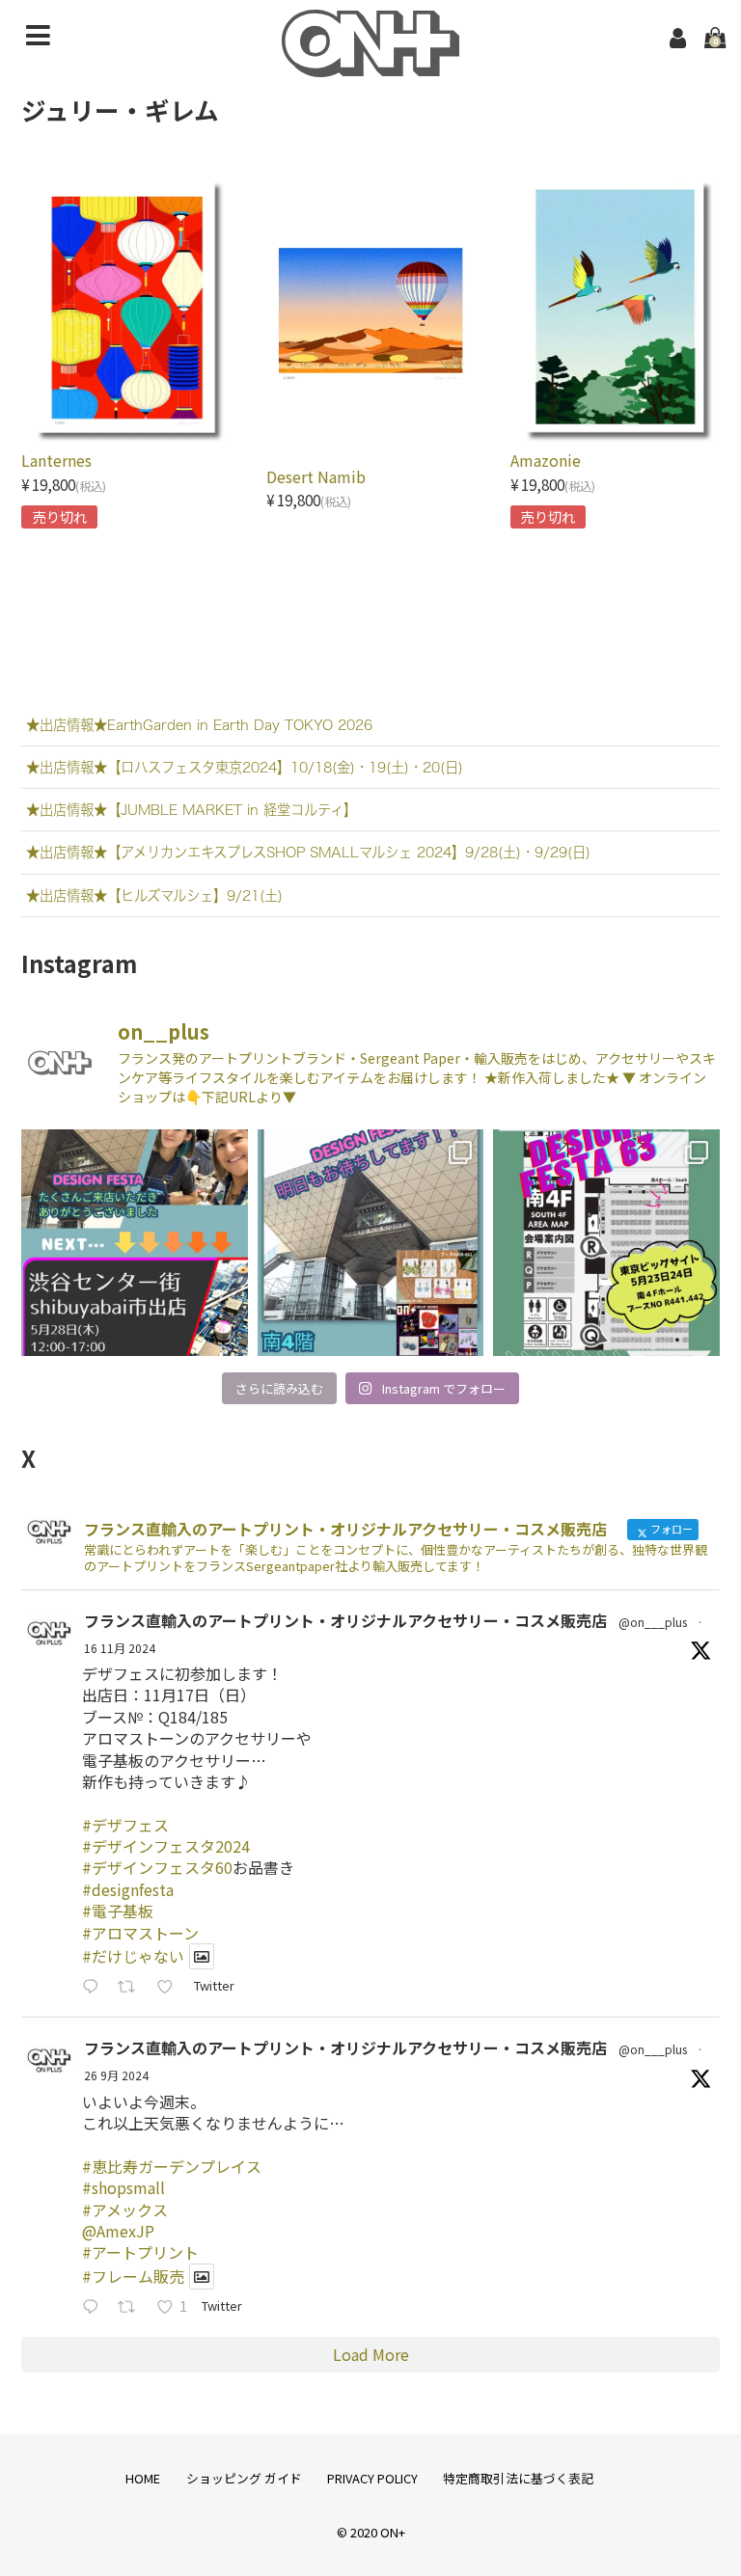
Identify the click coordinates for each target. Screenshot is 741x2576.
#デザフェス (125, 1825)
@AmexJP (118, 2231)
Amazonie (546, 460)
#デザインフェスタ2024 (166, 1846)
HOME (143, 2478)
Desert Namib (316, 476)
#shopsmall (123, 2187)
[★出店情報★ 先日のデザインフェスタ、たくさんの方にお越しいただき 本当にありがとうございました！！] (134, 1242)
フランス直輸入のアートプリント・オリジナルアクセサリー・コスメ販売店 (345, 1620)
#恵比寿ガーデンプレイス (172, 2166)
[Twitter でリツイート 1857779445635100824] (132, 1987)
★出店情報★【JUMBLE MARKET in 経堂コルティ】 (192, 810)
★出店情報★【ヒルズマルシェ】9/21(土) (154, 895)
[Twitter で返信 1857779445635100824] (95, 1987)
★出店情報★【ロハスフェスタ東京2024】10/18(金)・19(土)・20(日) (245, 767)
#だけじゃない (133, 1956)
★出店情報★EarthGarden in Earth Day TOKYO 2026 (199, 725)
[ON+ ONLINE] (370, 64)
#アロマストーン (140, 1933)
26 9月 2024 (116, 2075)
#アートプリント (140, 2252)
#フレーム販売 (133, 2276)
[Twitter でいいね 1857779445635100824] (171, 1987)
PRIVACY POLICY (372, 2478)
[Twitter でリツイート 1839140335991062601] (132, 2307)
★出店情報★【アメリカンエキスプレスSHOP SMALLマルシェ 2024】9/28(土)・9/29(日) (308, 852)
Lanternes (56, 460)
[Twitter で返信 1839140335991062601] (95, 2307)
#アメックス (125, 2210)
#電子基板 (118, 1911)
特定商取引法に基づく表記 (518, 2478)
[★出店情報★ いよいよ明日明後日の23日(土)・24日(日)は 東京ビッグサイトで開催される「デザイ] (606, 1242)
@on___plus (653, 1622)
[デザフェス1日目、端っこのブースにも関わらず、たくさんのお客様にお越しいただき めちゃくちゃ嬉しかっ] (370, 1242)
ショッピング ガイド (244, 2478)
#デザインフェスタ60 (157, 1867)
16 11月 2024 (120, 1648)
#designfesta (128, 1889)
